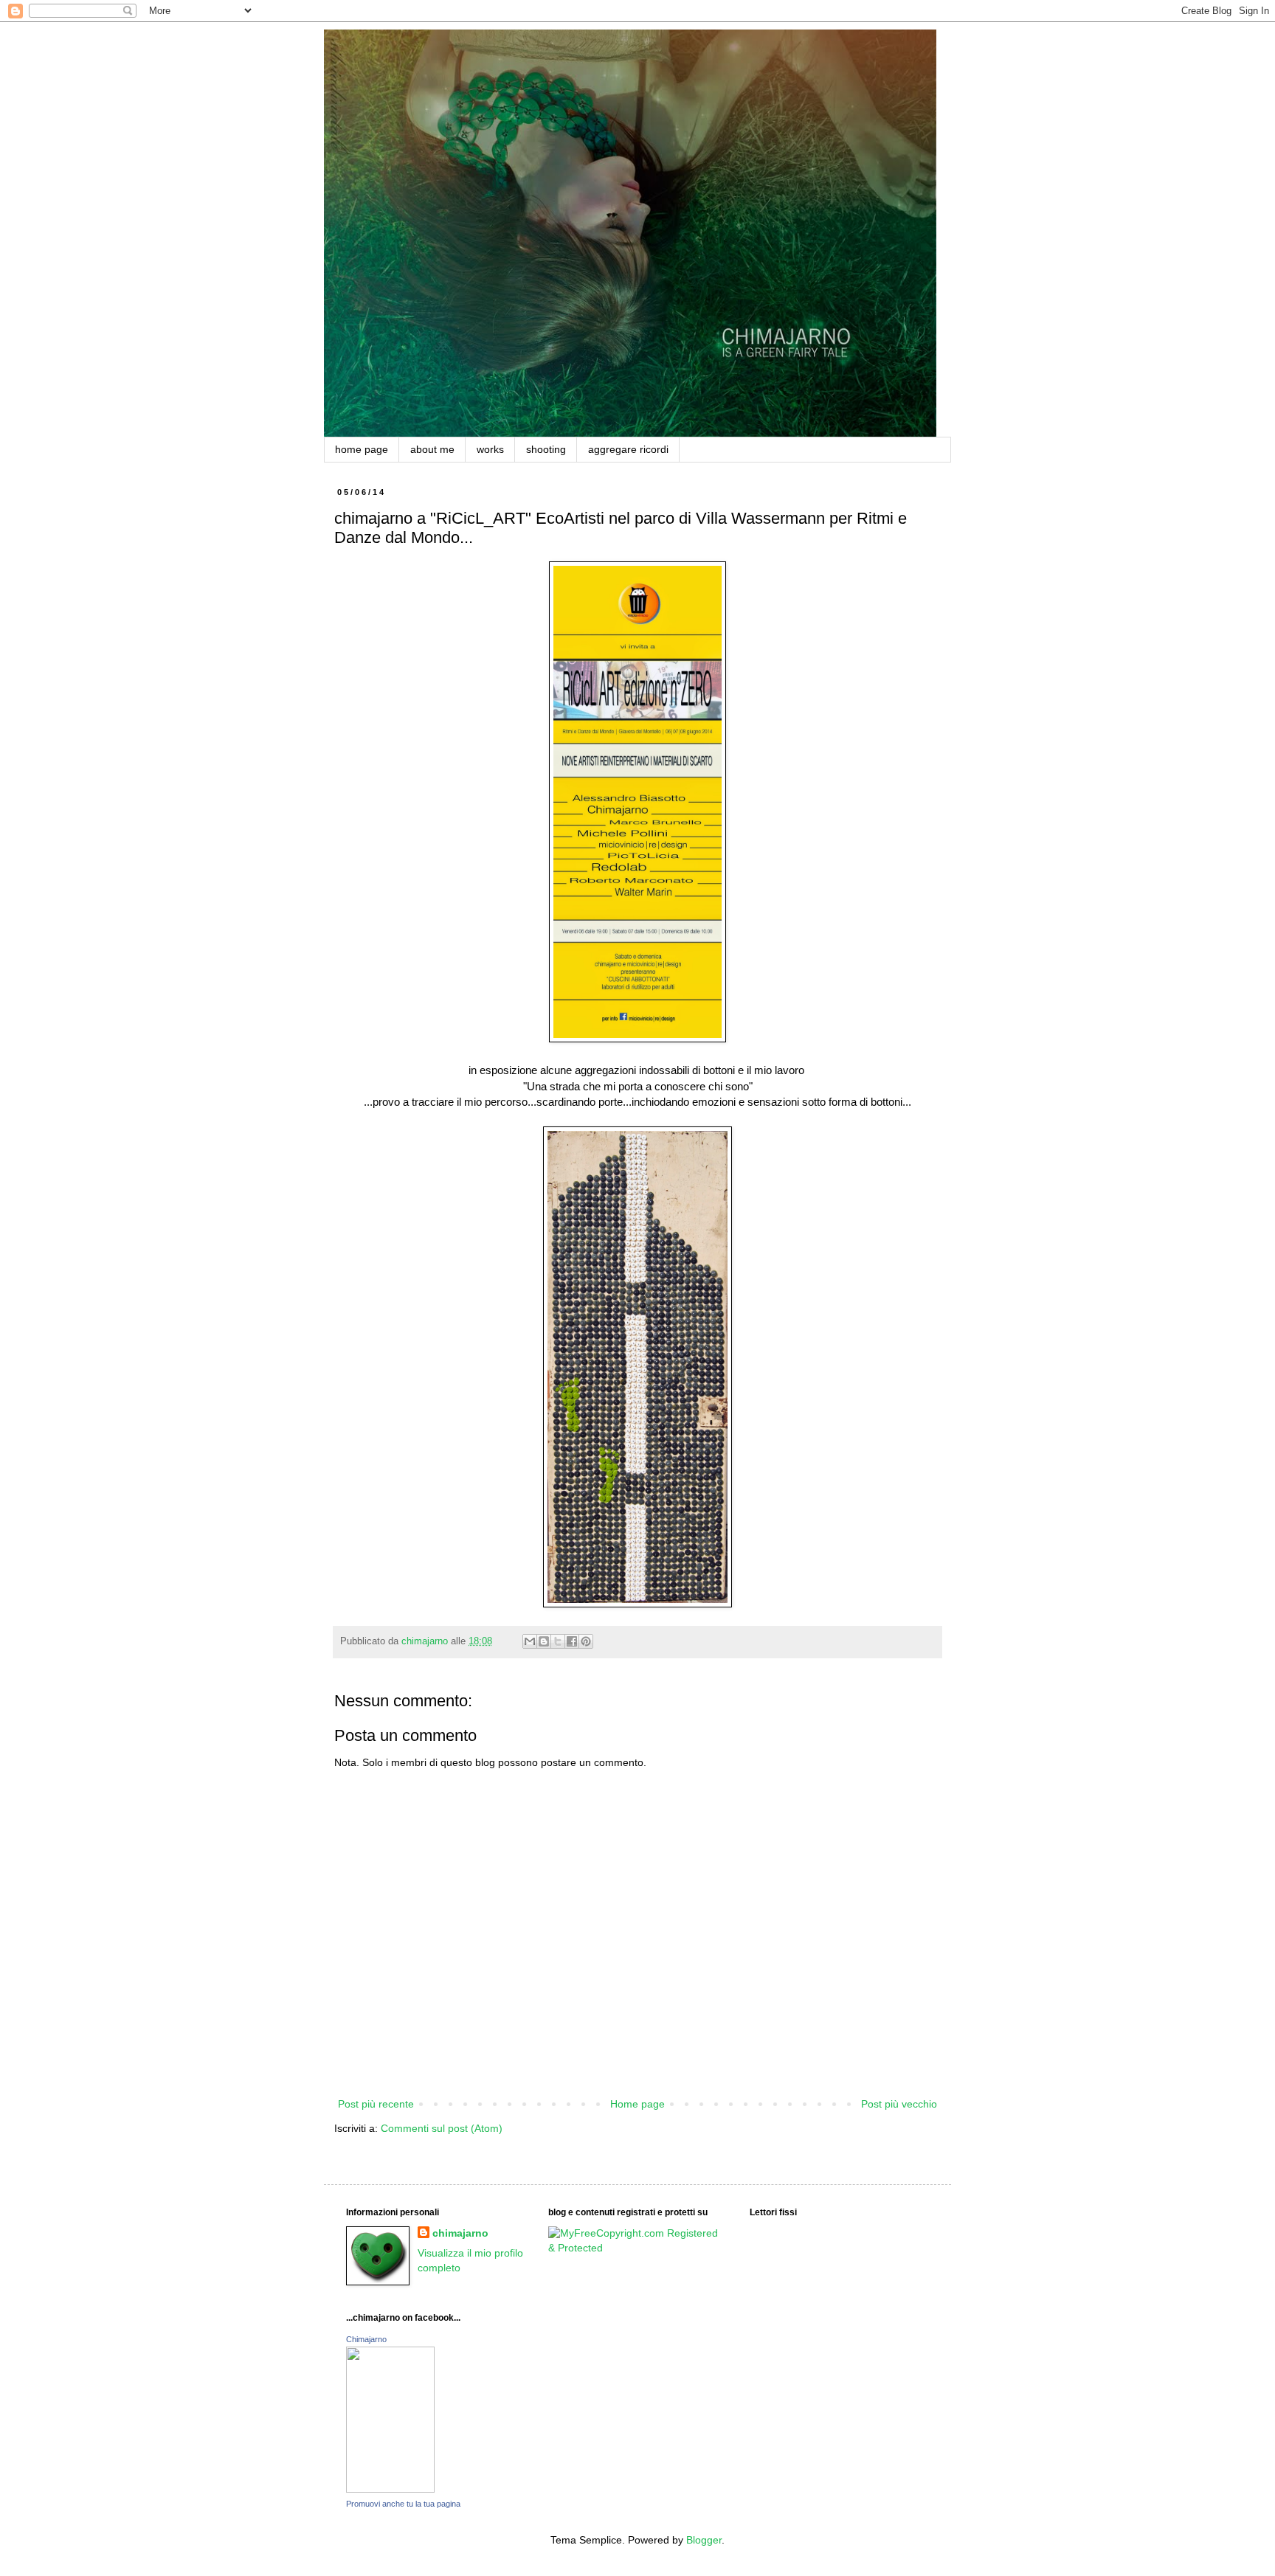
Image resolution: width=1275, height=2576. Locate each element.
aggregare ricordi (628, 449)
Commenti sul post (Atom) (442, 2128)
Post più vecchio (899, 2104)
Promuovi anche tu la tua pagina (403, 2504)
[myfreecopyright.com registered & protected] (638, 2248)
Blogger (704, 2540)
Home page (637, 2104)
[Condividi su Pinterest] (586, 1641)
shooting (546, 449)
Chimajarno (366, 2339)
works (490, 449)
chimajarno (460, 2233)
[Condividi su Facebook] (572, 1641)
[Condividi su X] (558, 1641)
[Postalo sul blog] (544, 1641)
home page (362, 449)
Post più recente (376, 2104)
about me (432, 449)
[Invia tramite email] (530, 1641)
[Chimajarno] (390, 2489)
